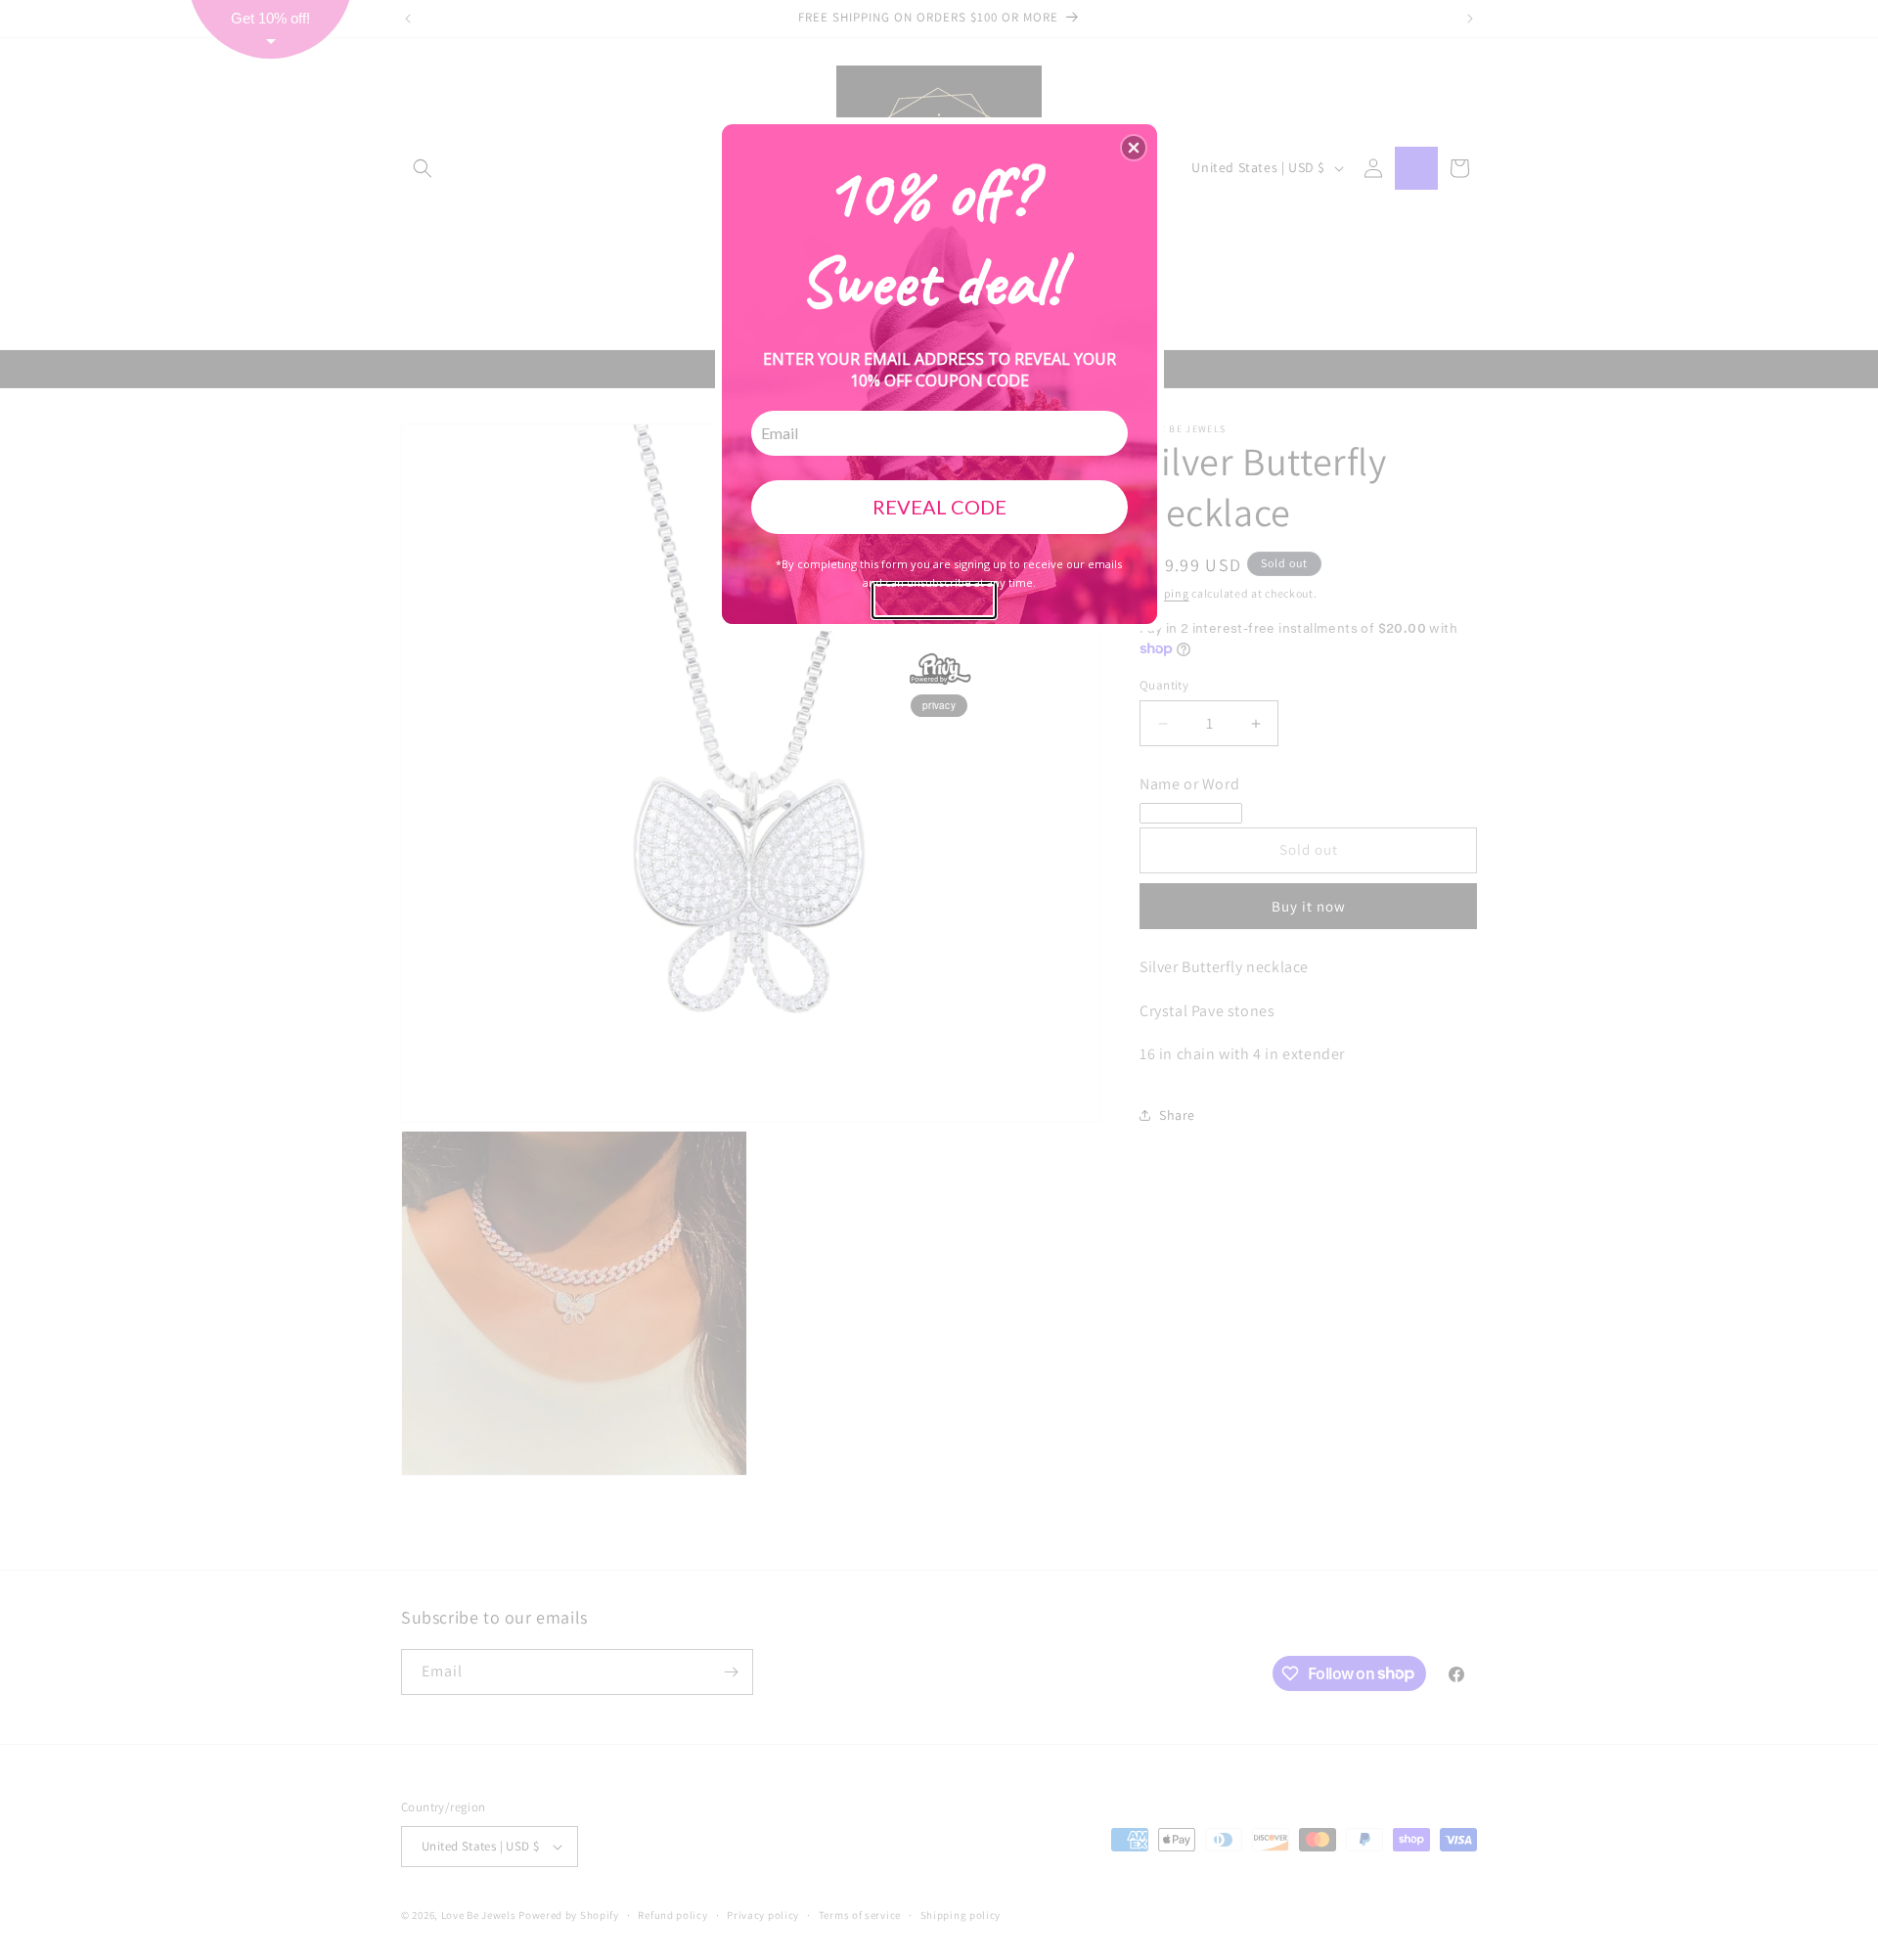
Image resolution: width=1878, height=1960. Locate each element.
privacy (939, 705)
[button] (1134, 148)
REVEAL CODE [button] (939, 507)
